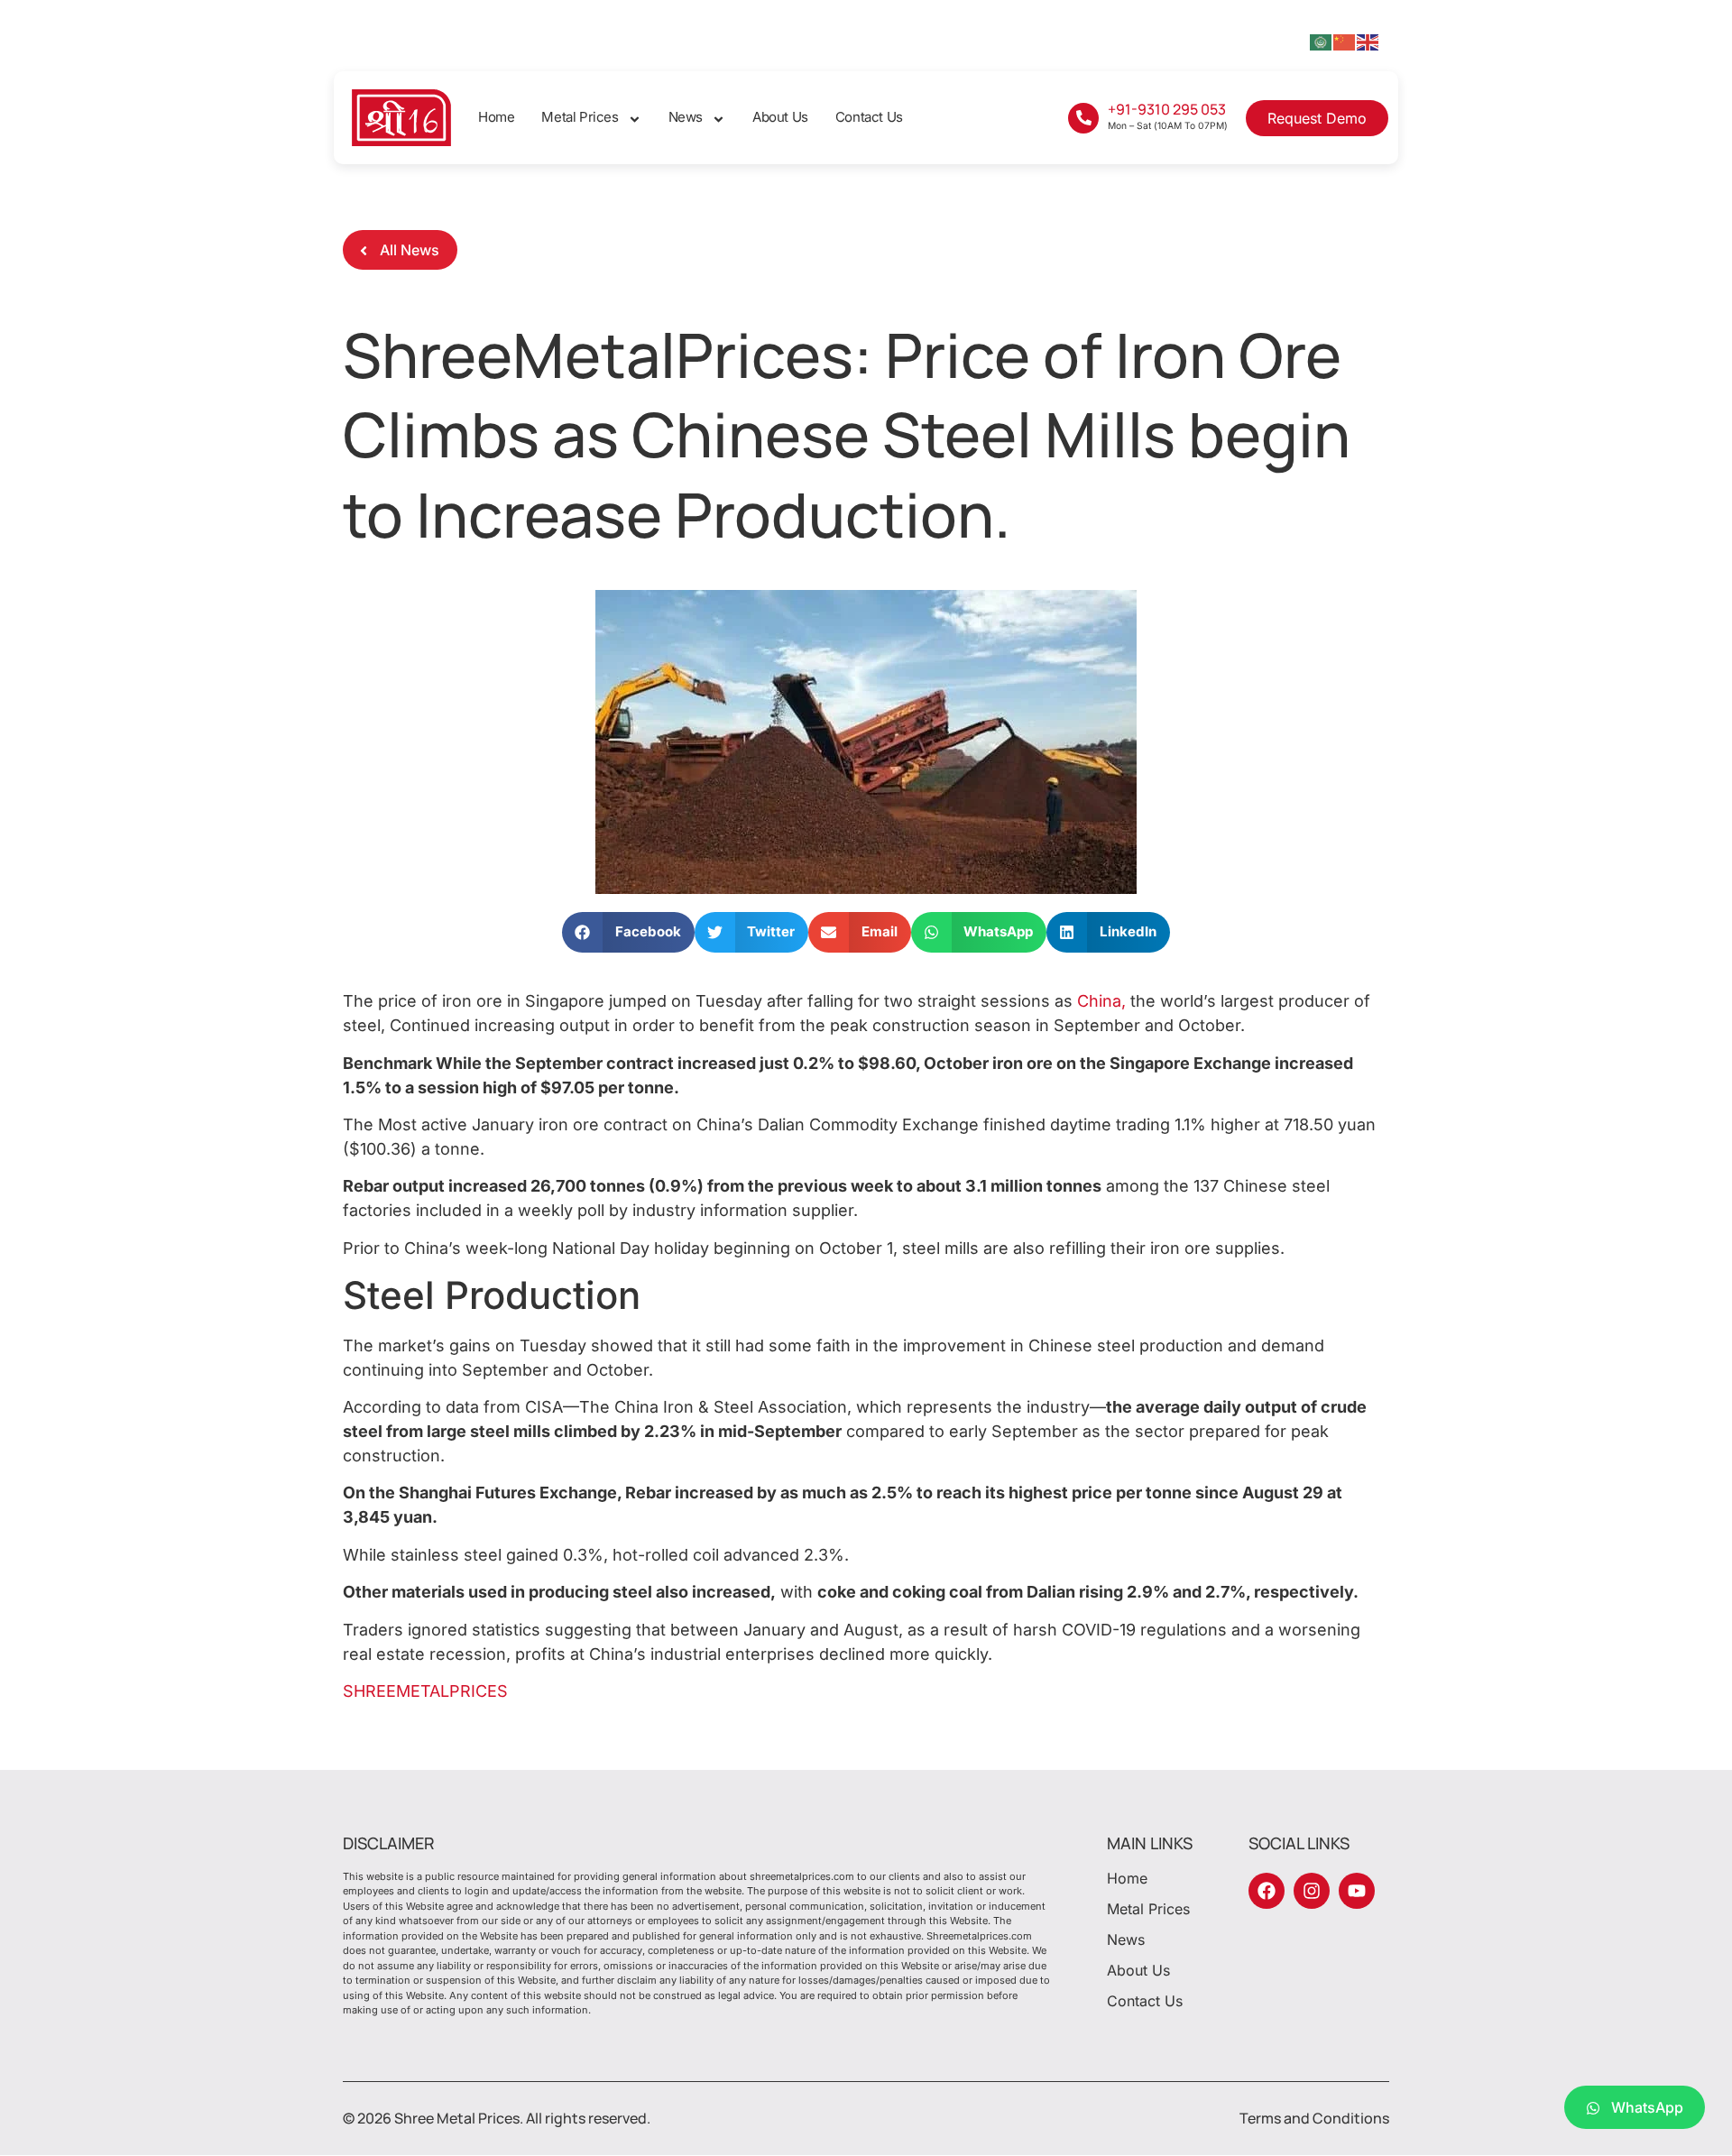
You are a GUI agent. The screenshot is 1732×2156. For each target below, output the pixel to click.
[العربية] (1322, 41)
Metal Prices (580, 117)
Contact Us (869, 117)
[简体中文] (1345, 41)
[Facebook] (1267, 1891)
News (686, 117)
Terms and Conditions (1314, 2118)
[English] (1368, 41)
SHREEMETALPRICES (425, 1691)
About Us (780, 117)
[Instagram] (1312, 1891)
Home (496, 117)
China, (1101, 1001)
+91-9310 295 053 (1167, 109)
